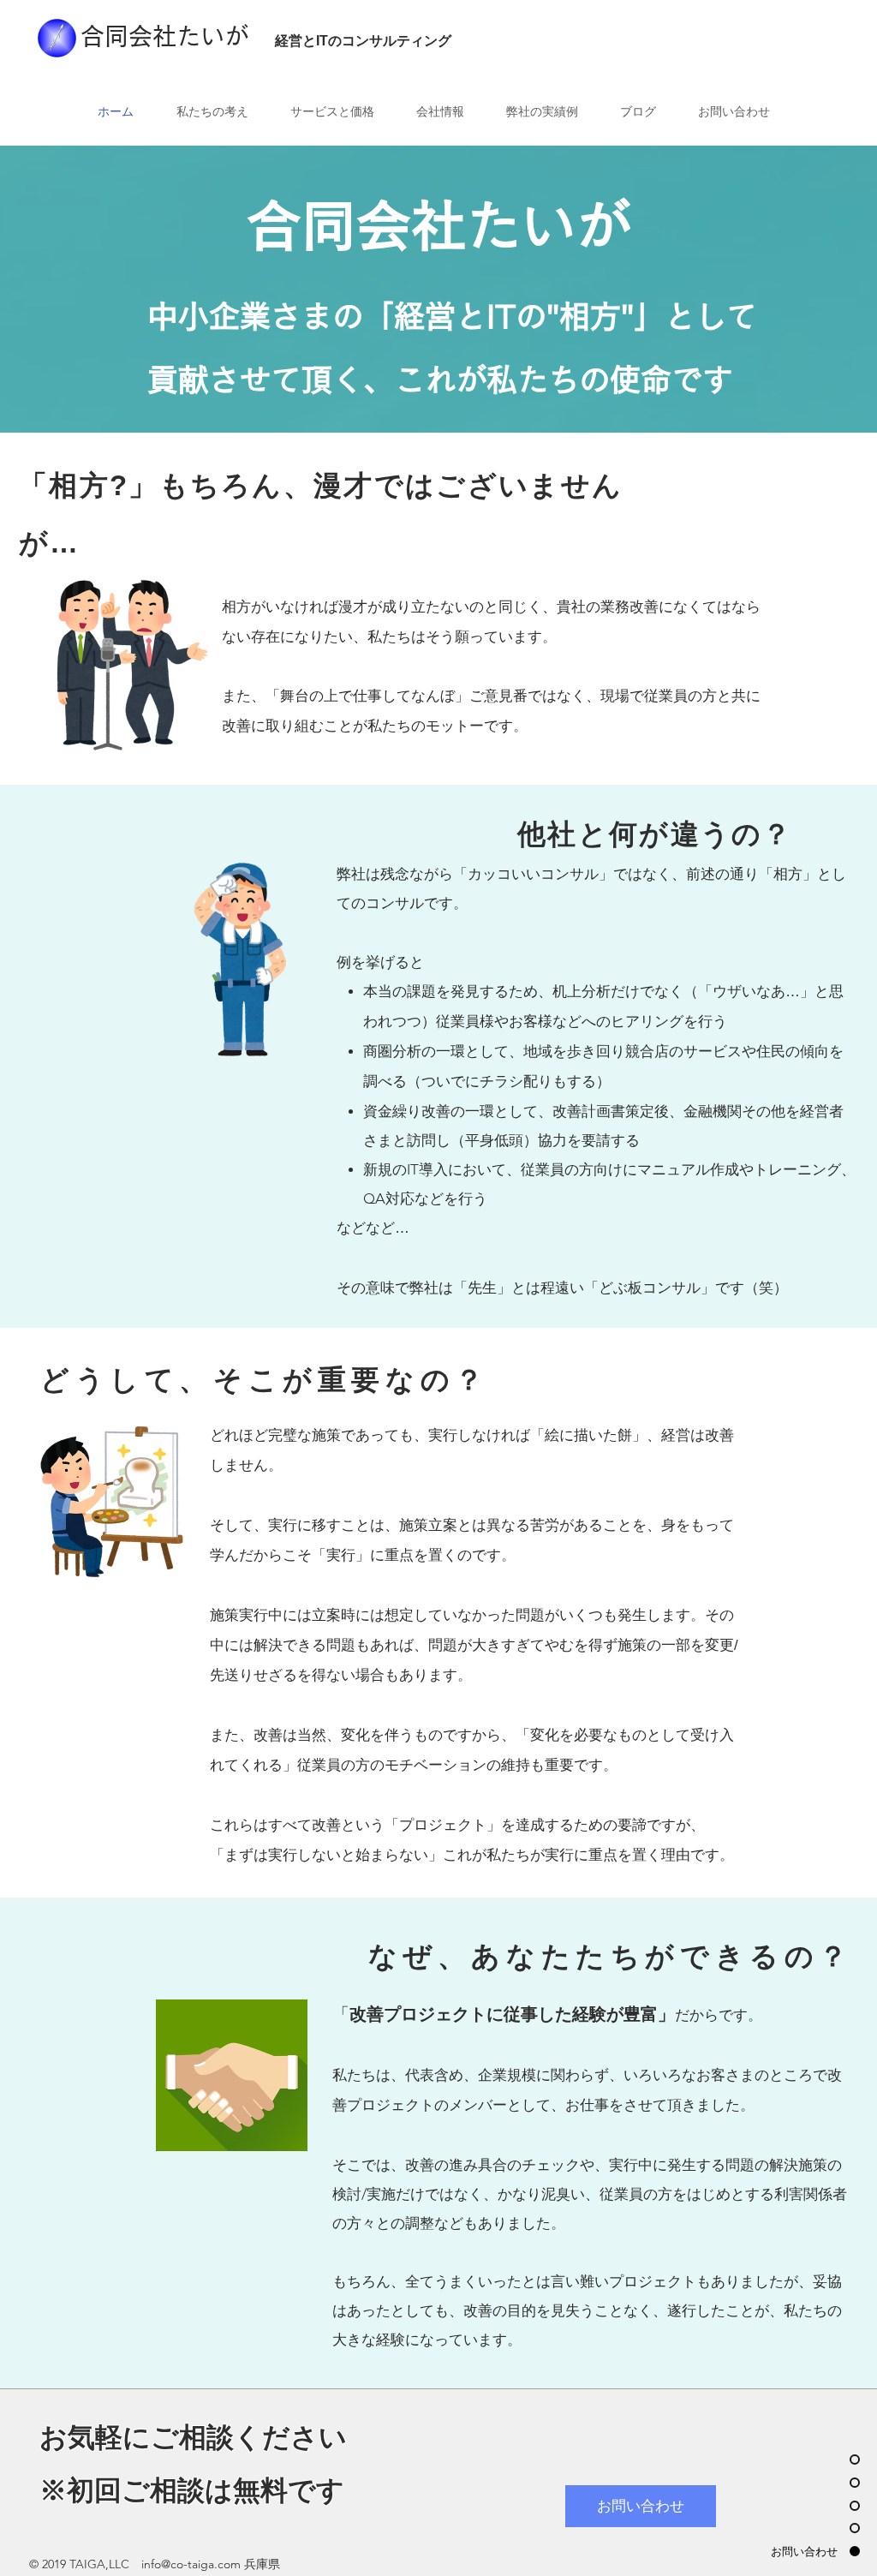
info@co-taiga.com (191, 2564)
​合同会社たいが (164, 36)
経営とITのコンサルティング (363, 41)
